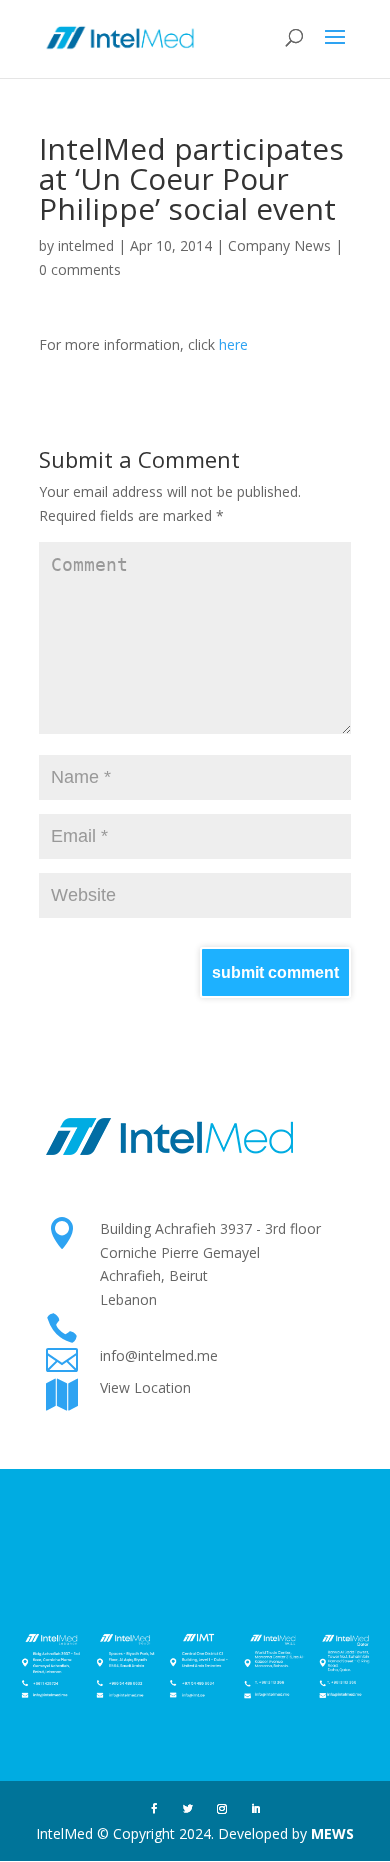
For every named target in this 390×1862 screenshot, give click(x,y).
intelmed (86, 245)
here (233, 344)
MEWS (332, 1833)
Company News (279, 245)
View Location (145, 1387)
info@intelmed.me (159, 1355)
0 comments (80, 269)
